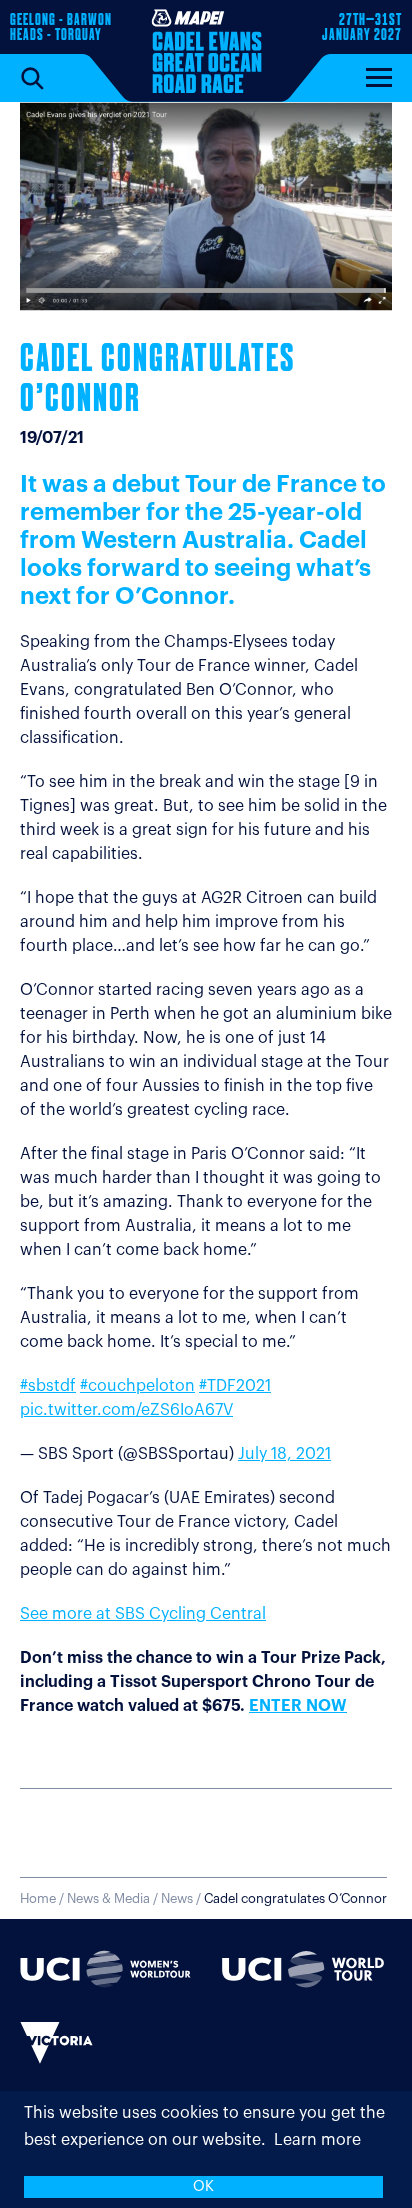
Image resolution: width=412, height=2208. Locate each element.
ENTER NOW (298, 1706)
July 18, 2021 (284, 1454)
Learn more (317, 2140)
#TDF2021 (235, 1386)
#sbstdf (48, 1386)
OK (203, 2186)
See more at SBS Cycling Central (143, 1614)
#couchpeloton (137, 1386)
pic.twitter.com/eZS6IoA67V (126, 1410)
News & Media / (114, 1898)
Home (38, 1898)
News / (274, 1898)
